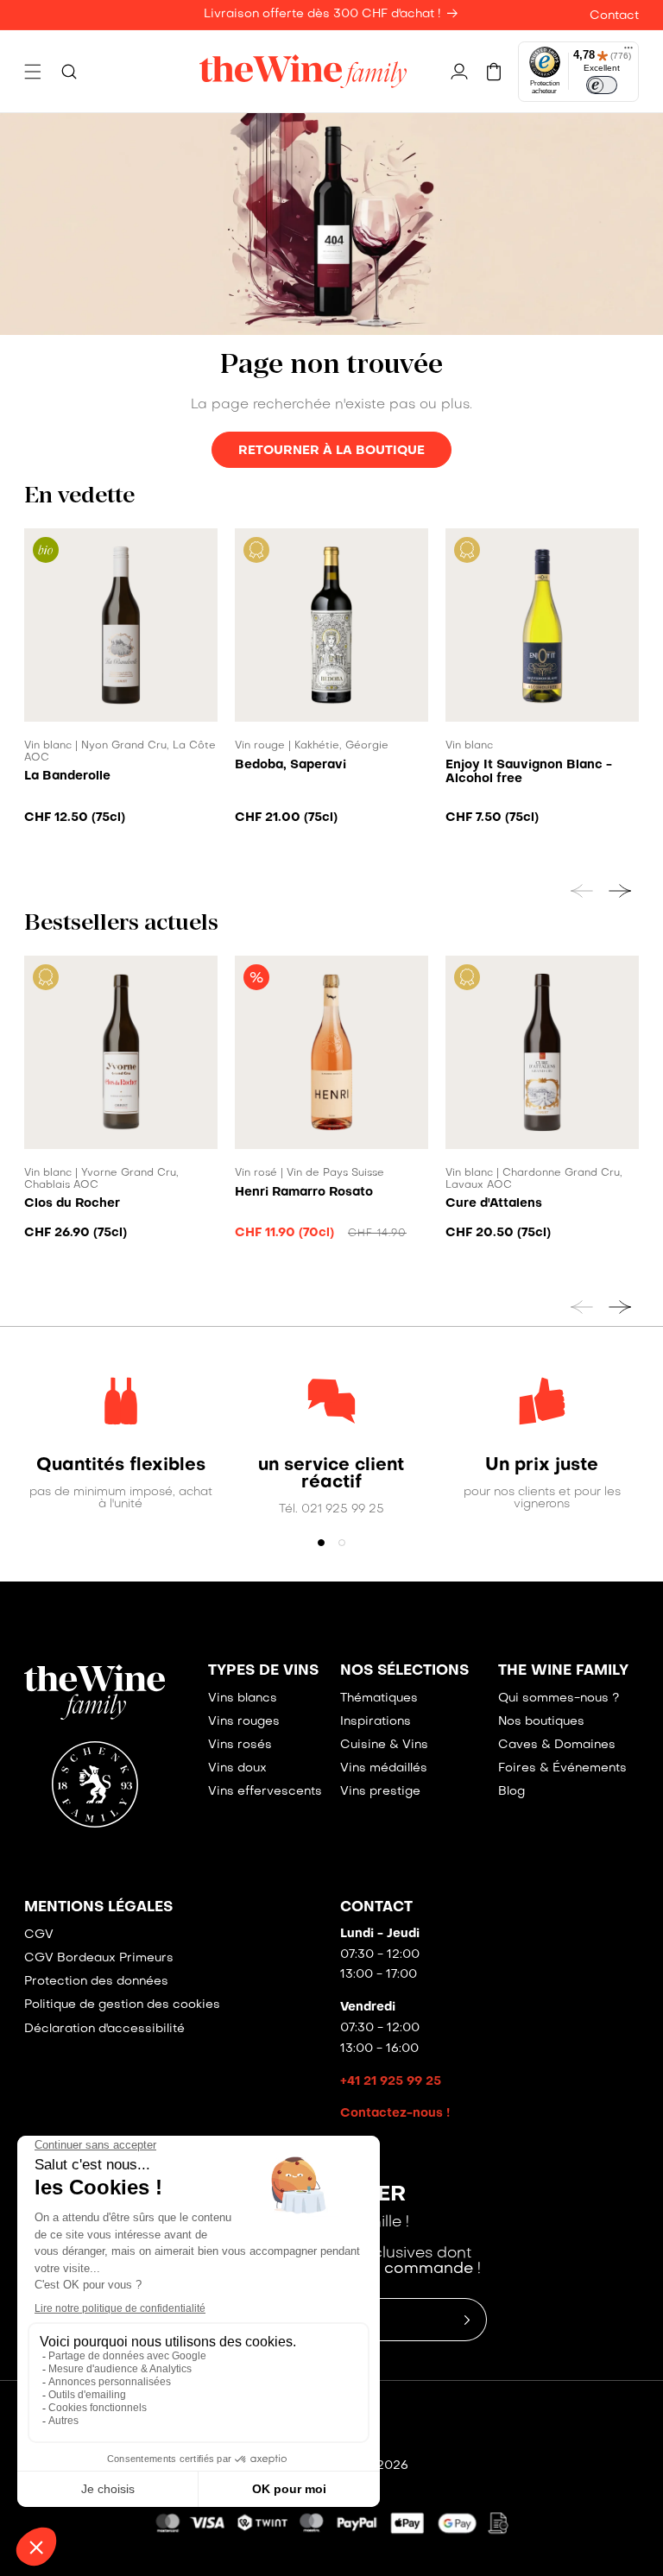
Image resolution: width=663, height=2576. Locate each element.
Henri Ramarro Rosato (304, 1192)
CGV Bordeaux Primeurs (99, 1958)
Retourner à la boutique (331, 451)
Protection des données (96, 1982)
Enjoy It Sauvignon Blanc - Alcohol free (529, 772)
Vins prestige (380, 1792)
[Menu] (628, 52)
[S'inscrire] (467, 2320)
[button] (33, 72)
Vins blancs (243, 1698)
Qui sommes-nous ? (559, 1698)
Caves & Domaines (557, 1745)
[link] (121, 1466)
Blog (511, 1792)
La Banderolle (67, 776)
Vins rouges (244, 1722)
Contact (614, 16)
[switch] (602, 85)
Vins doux (237, 1768)
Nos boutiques (541, 1722)
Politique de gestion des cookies (122, 2005)
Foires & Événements (562, 1768)
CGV (39, 1935)
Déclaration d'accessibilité (104, 2029)
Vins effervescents (265, 1792)
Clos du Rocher (72, 1203)
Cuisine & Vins (384, 1745)
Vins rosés (240, 1745)
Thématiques (379, 1698)
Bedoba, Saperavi (290, 765)
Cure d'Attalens (494, 1203)
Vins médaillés (384, 1768)
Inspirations (376, 1722)
